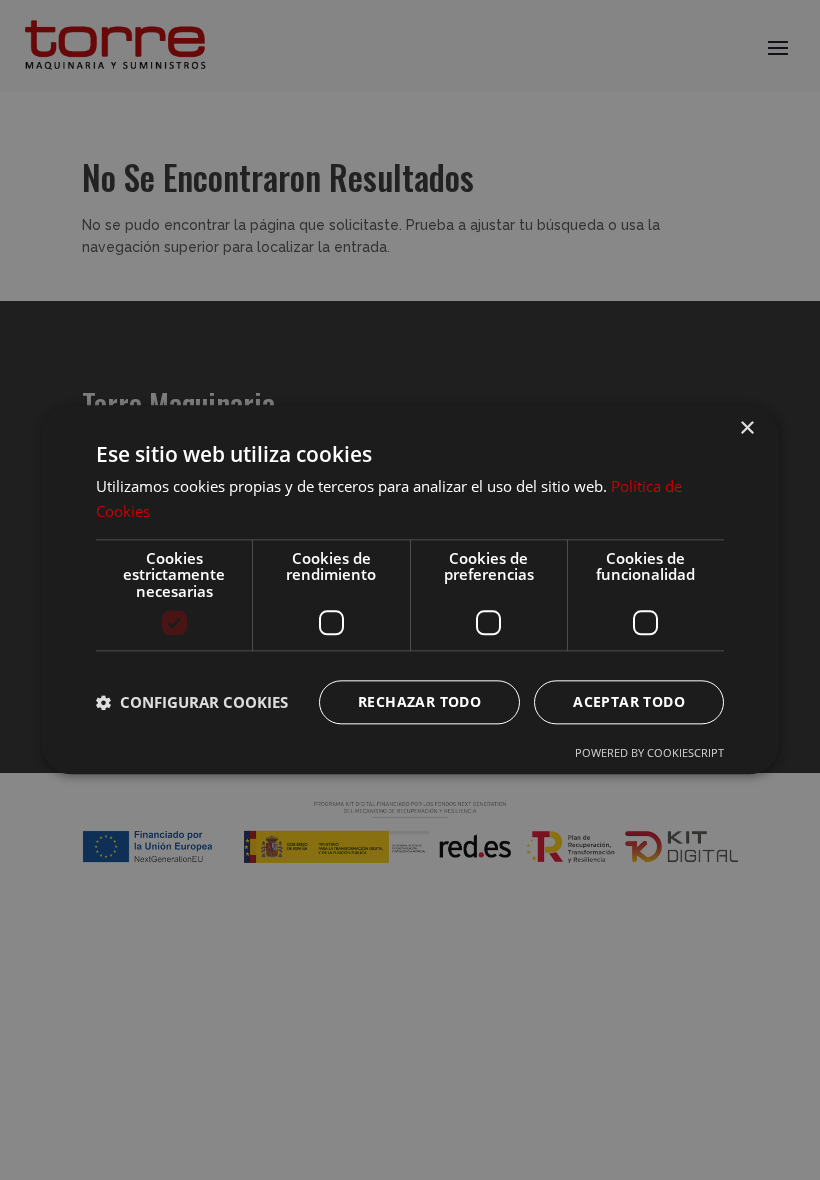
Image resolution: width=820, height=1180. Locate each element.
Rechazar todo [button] (419, 702)
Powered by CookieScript (649, 753)
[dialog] (410, 590)
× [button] (746, 428)
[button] (192, 703)
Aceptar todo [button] (629, 702)
